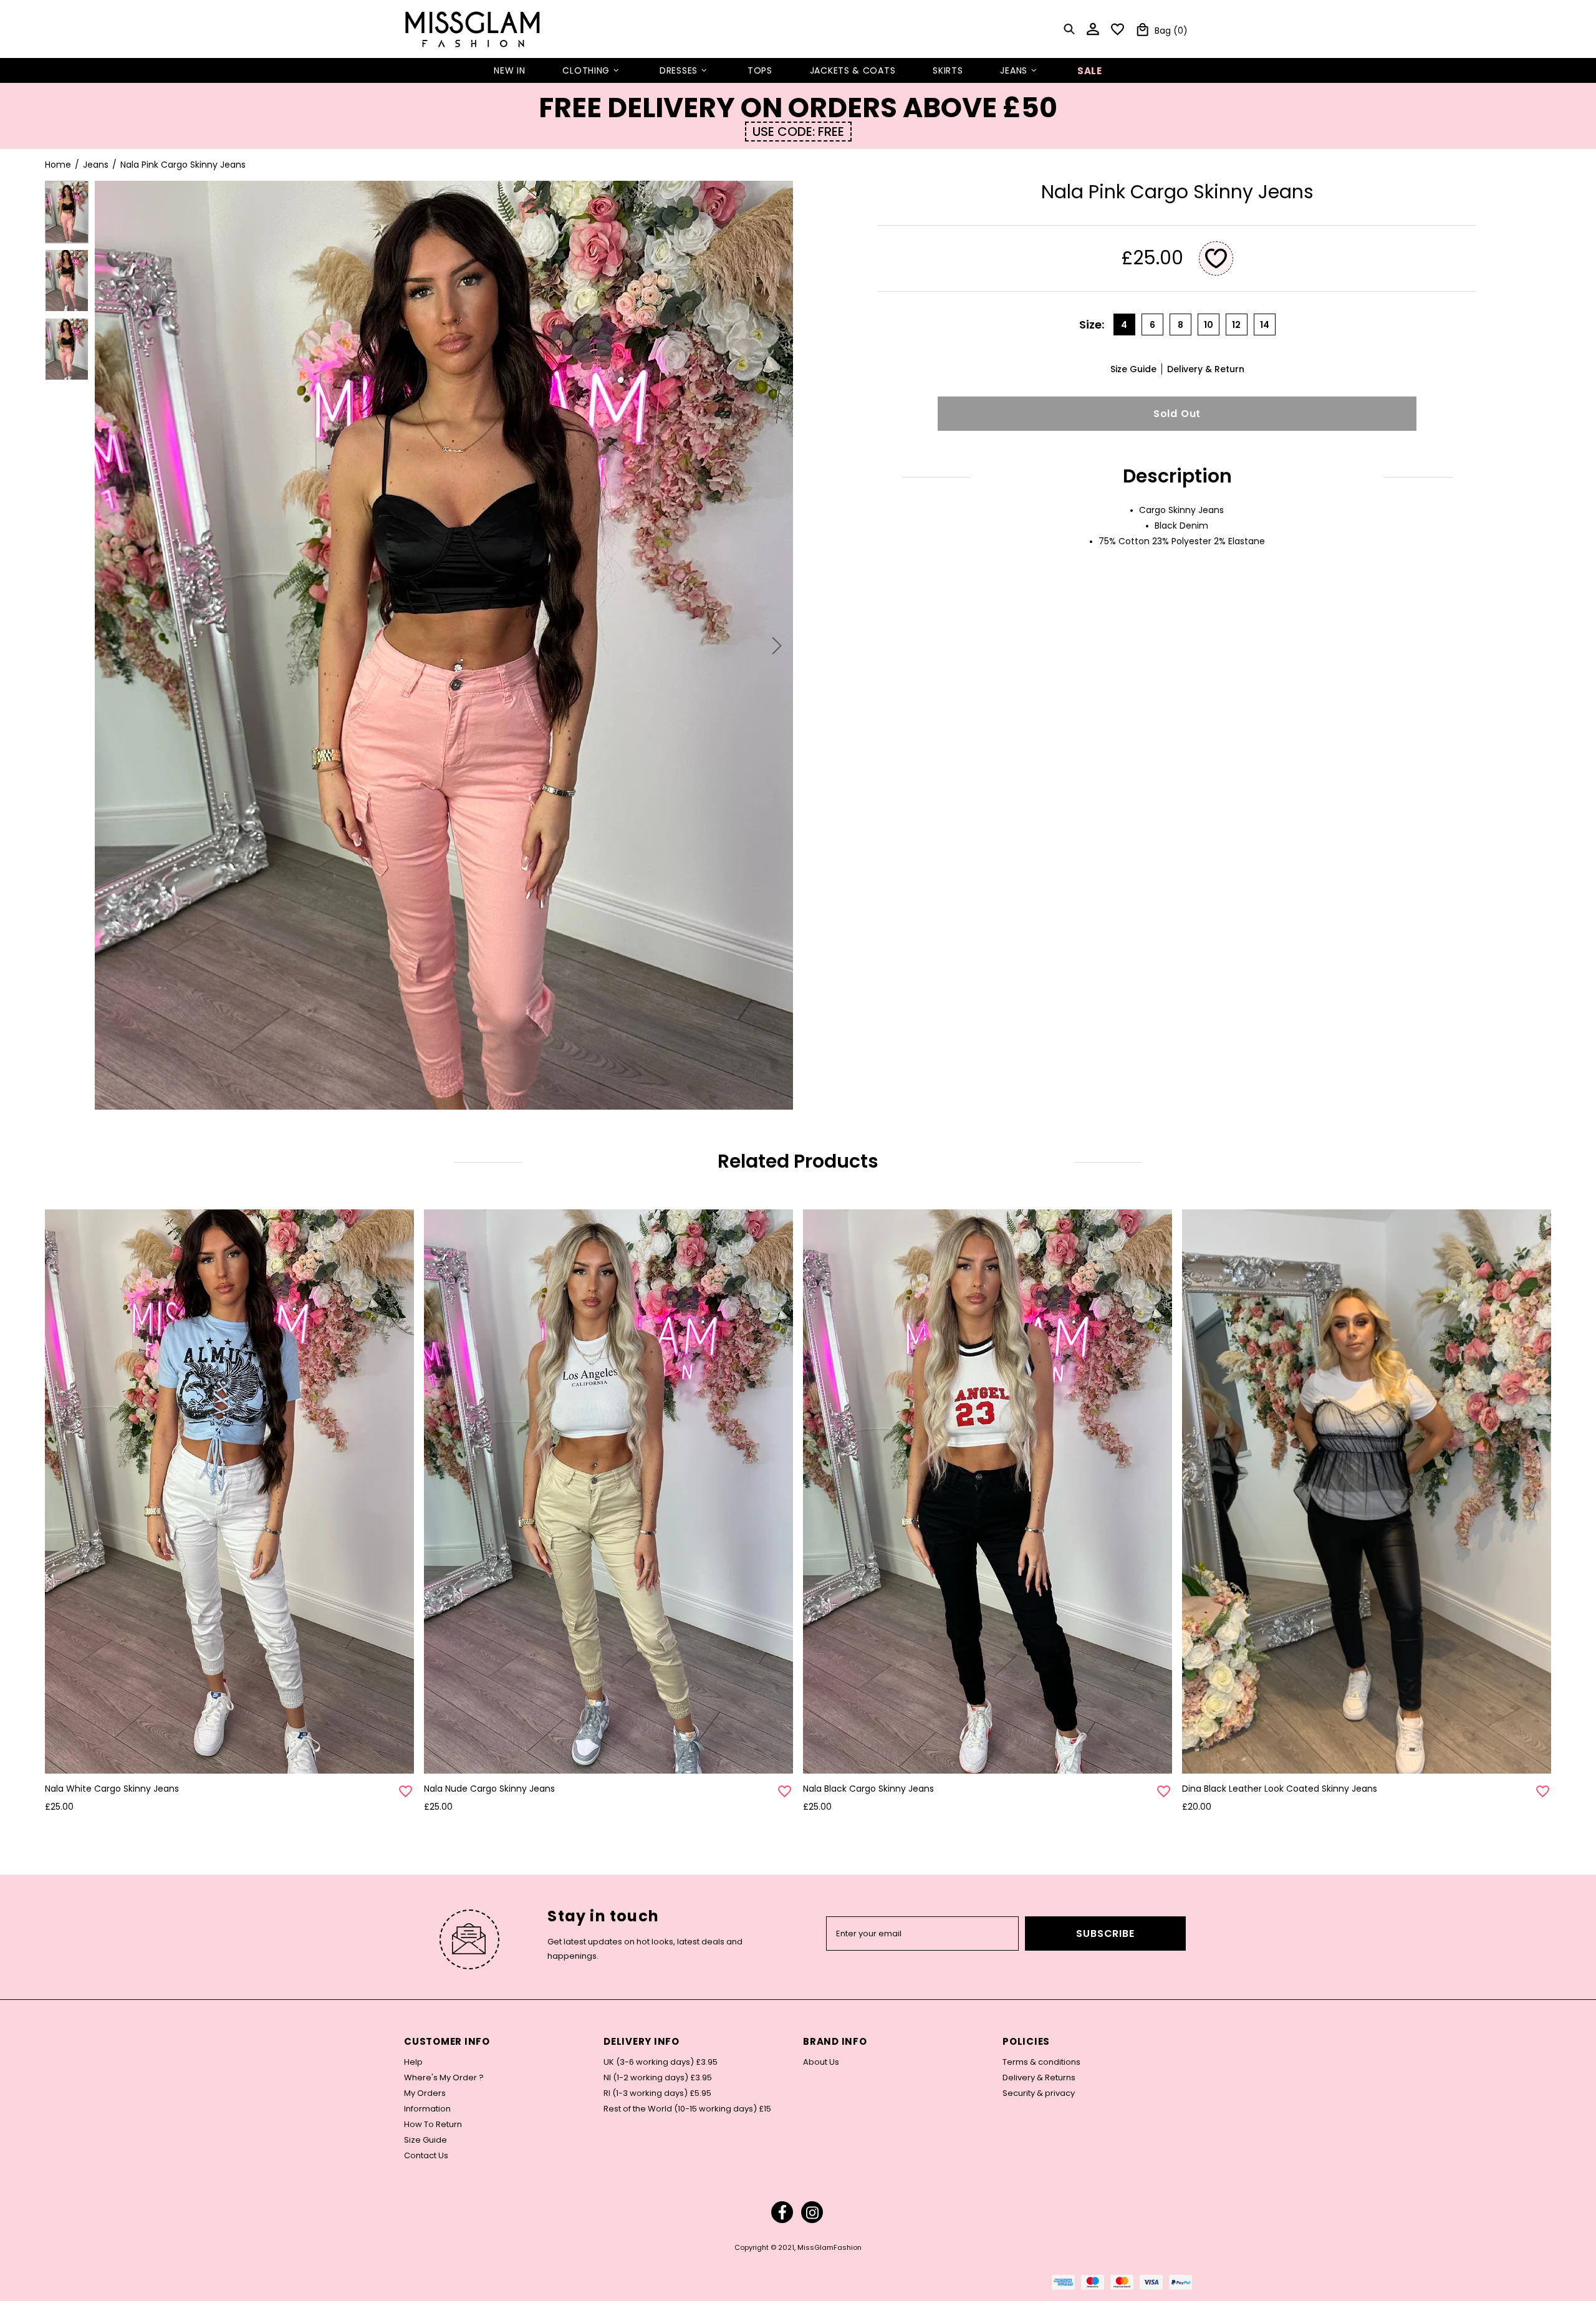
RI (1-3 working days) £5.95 (657, 2093)
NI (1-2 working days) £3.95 (658, 2078)
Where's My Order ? (444, 2078)
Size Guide (425, 2140)
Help (413, 2062)
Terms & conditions (1041, 2062)
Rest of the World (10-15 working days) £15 (687, 2109)
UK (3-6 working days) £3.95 (661, 2062)
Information (427, 2109)
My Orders (425, 2093)
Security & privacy (1039, 2093)
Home (58, 165)
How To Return (433, 2125)
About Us (821, 2062)
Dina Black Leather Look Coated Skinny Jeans (1280, 1789)
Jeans (96, 165)
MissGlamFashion (473, 29)
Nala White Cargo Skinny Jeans (112, 1789)
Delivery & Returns (1039, 2078)
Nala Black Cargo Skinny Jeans (868, 1789)
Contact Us (426, 2156)
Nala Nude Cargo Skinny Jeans (489, 1789)
